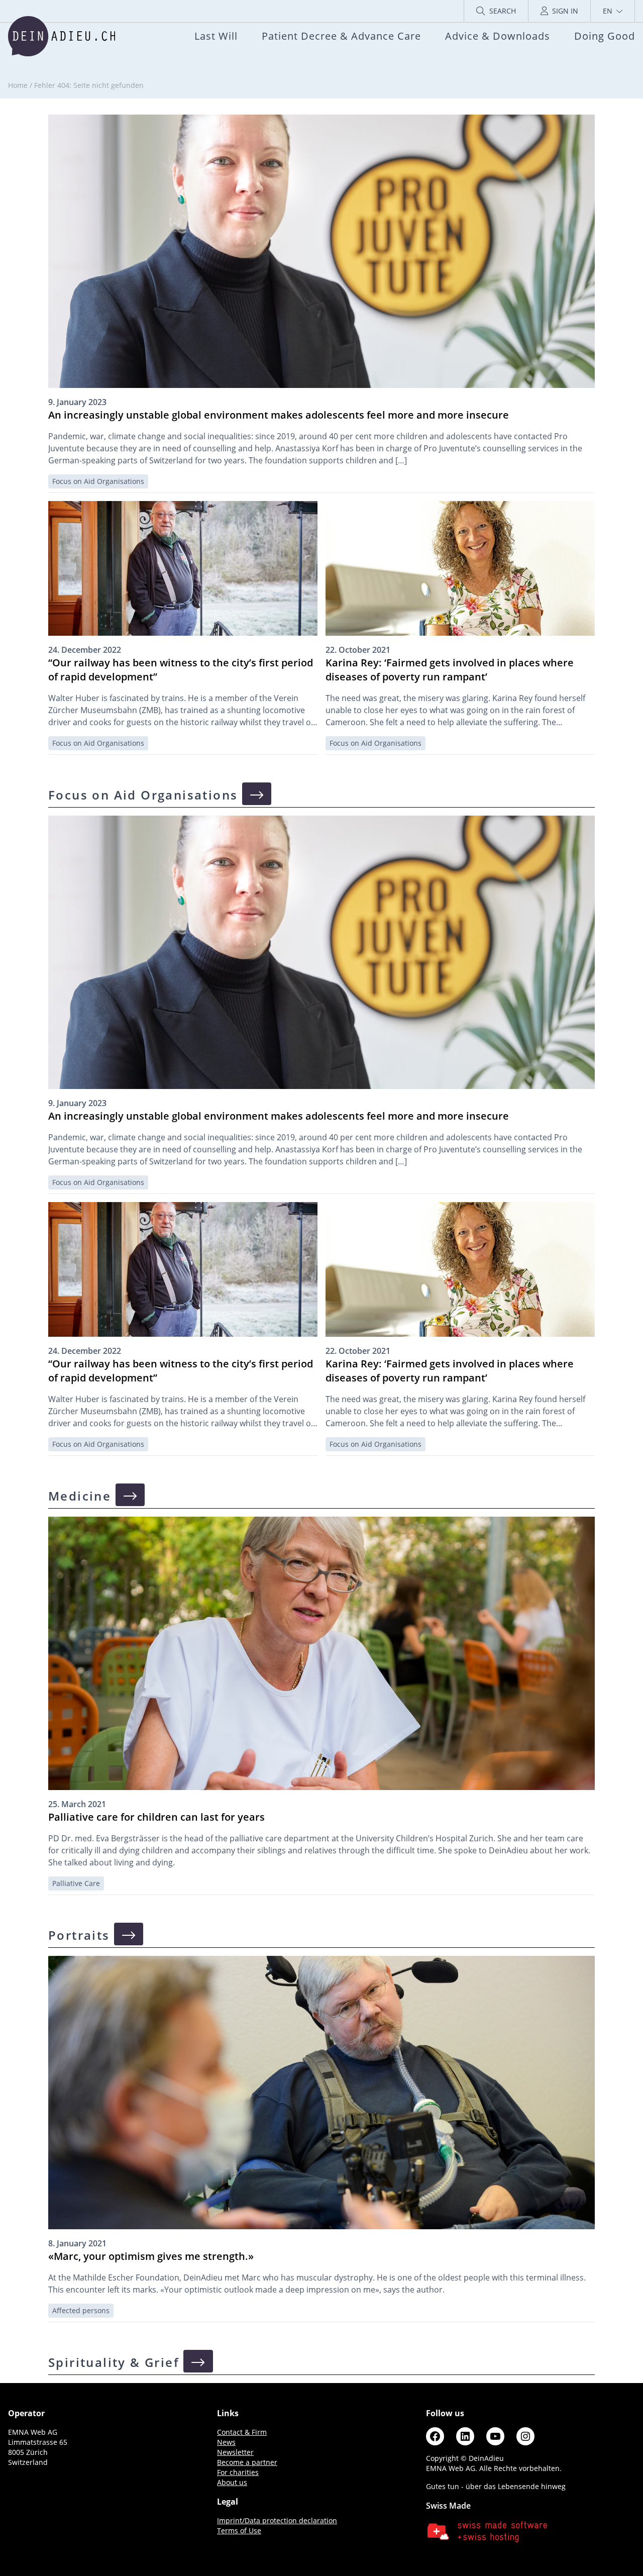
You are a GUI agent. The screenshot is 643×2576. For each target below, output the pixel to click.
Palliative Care (76, 1883)
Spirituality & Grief (116, 2362)
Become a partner (247, 2462)
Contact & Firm (242, 2432)
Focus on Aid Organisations (98, 481)
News (226, 2442)
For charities (238, 2472)
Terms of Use (239, 2531)
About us (232, 2482)
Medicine (82, 1496)
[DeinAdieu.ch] (62, 36)
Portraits (81, 1935)
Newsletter (235, 2452)
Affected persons (81, 2310)
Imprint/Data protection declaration (277, 2520)
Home (18, 85)
